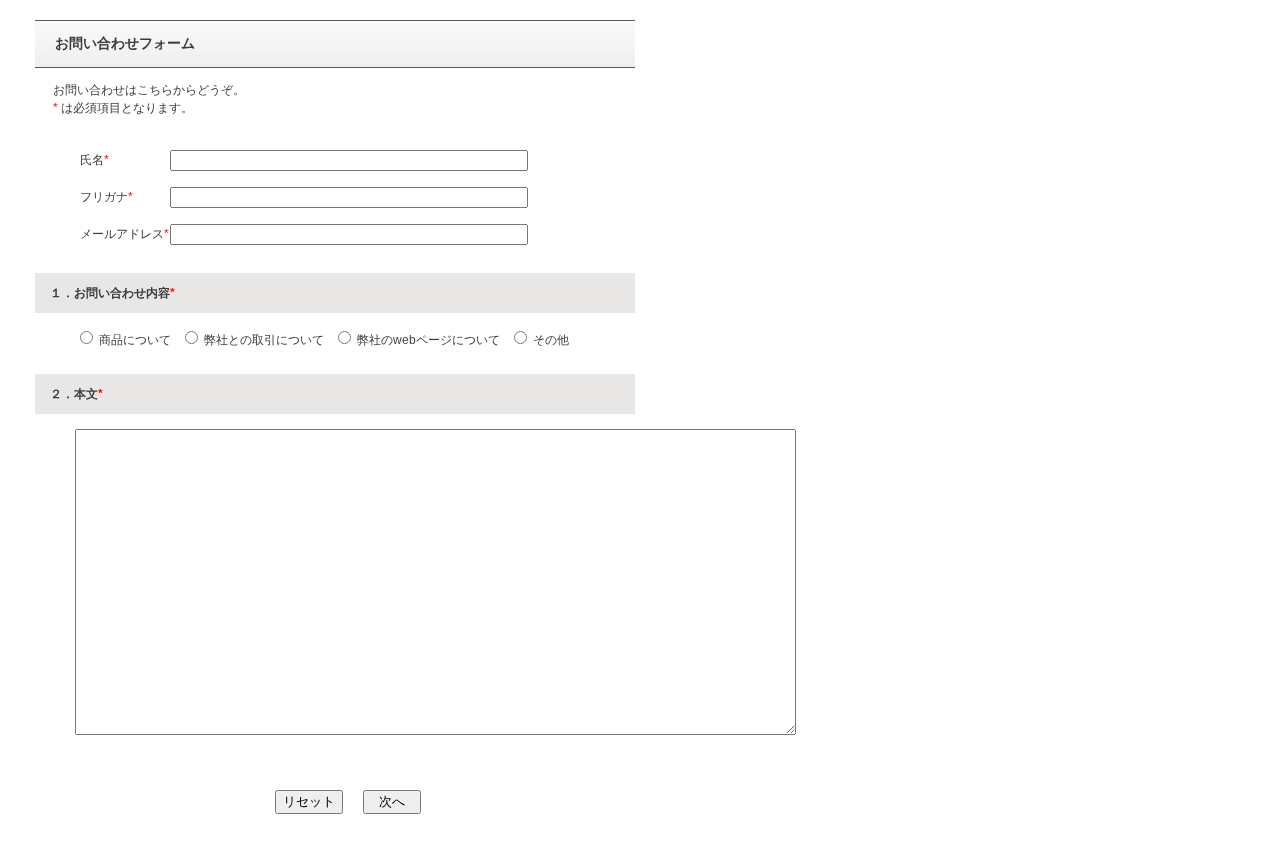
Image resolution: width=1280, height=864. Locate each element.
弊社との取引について (262, 340)
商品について (133, 340)
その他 (549, 340)
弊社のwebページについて (427, 340)
